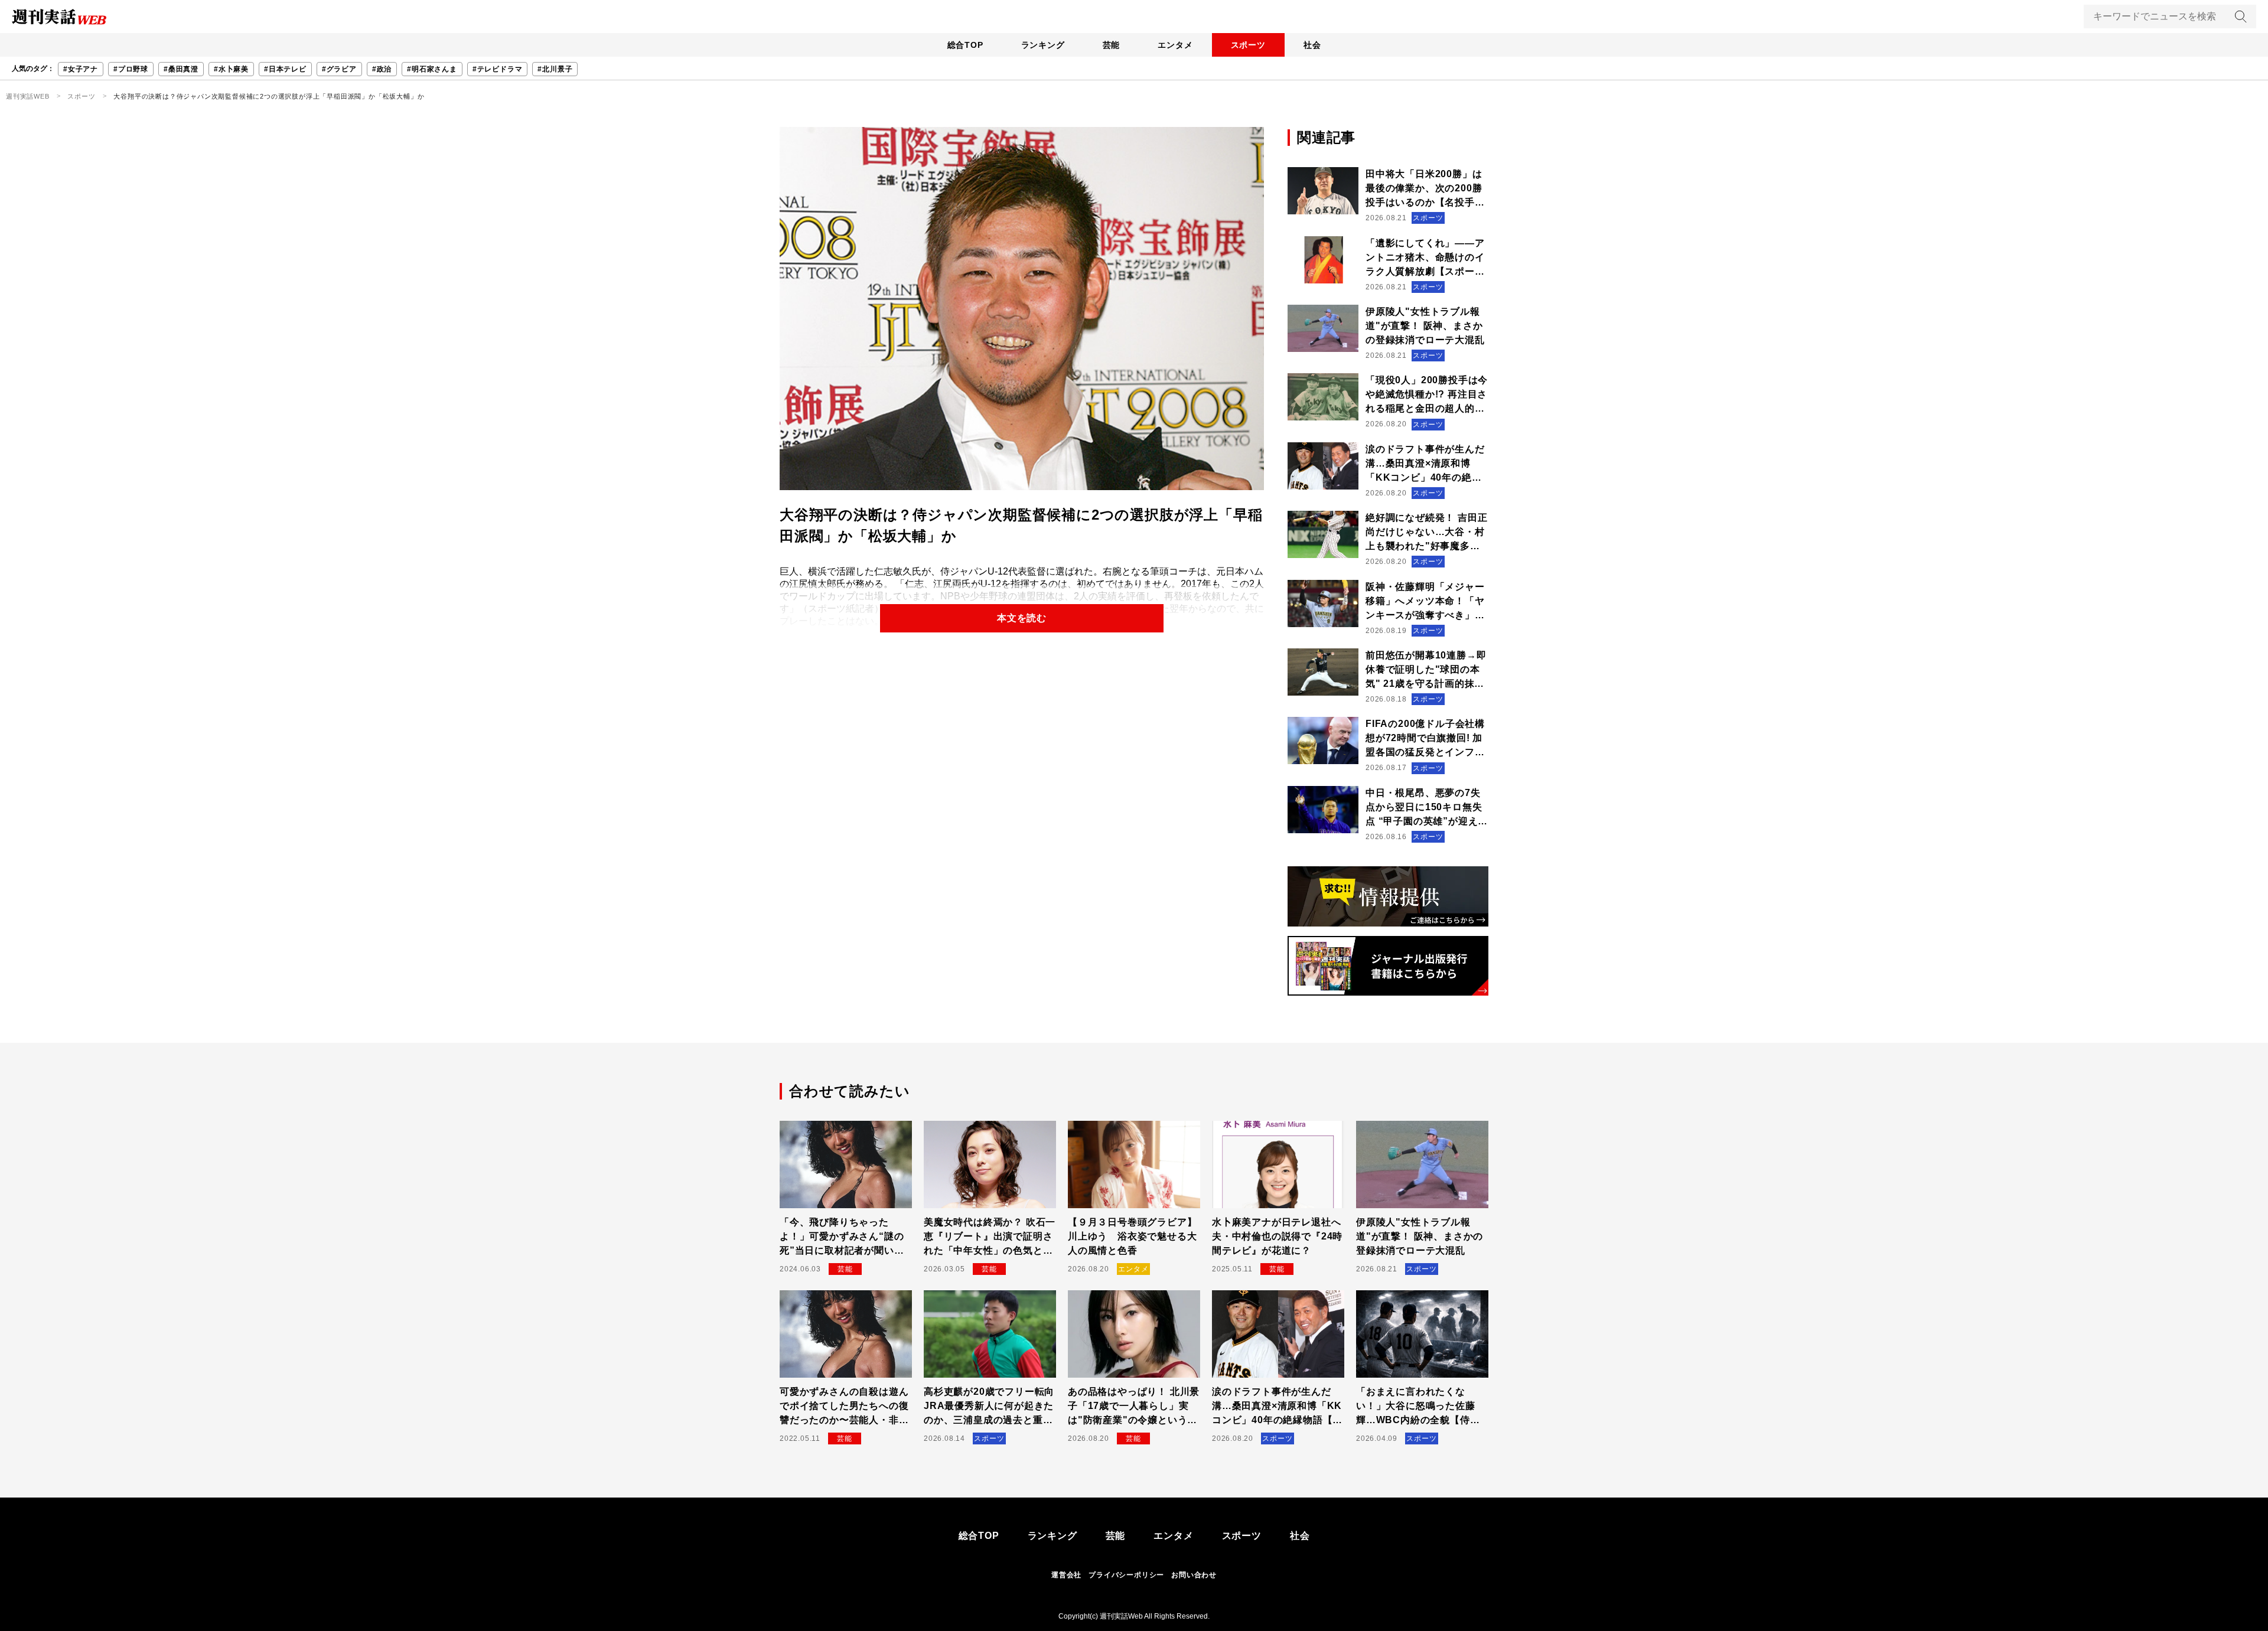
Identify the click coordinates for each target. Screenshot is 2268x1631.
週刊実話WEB (28, 96)
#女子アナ (81, 69)
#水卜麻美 (231, 69)
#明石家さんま (432, 69)
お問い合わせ (1194, 1575)
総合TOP (965, 45)
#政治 (382, 69)
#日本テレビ (285, 69)
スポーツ (1248, 45)
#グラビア (339, 69)
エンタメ (1175, 45)
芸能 (1112, 45)
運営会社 (1066, 1575)
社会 (1312, 45)
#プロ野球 (131, 69)
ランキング (1043, 45)
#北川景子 (555, 69)
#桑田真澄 (181, 69)
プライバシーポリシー (1126, 1575)
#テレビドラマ (498, 69)
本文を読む (1022, 618)
